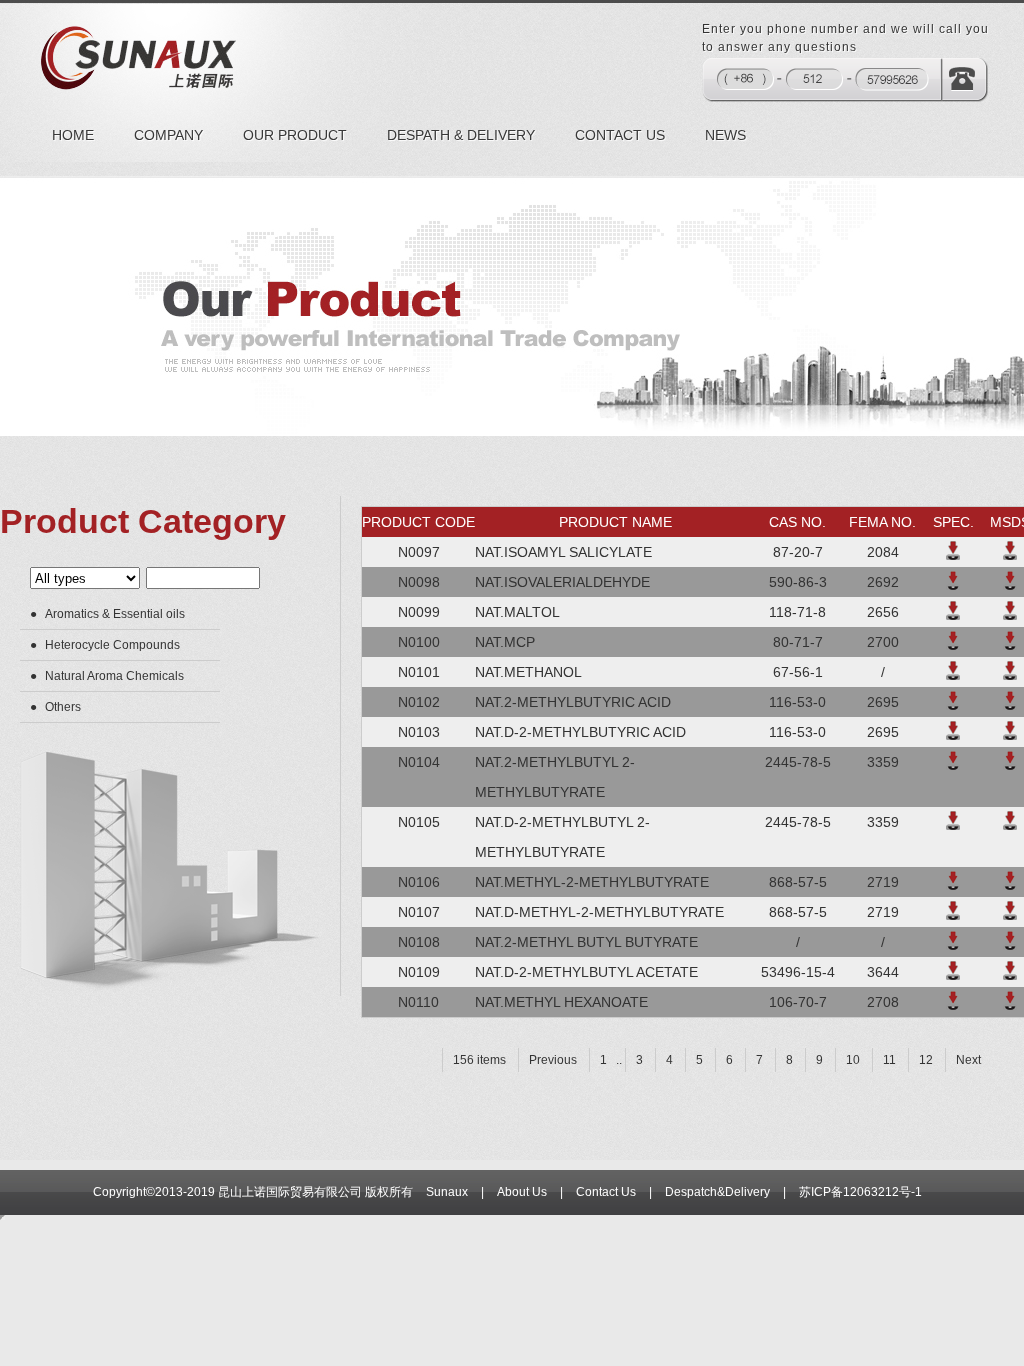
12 (926, 1060)
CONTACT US (620, 135)
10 (853, 1060)
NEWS (725, 135)
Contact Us (606, 1192)
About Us (522, 1192)
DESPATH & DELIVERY (461, 135)
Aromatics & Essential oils (115, 614)
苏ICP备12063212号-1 (860, 1192)
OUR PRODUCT (295, 135)
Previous (553, 1060)
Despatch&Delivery (717, 1192)
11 (889, 1060)
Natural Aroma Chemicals (114, 676)
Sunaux (447, 1192)
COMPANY (168, 135)
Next (968, 1060)
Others (63, 707)
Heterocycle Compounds (112, 645)
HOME (73, 135)
